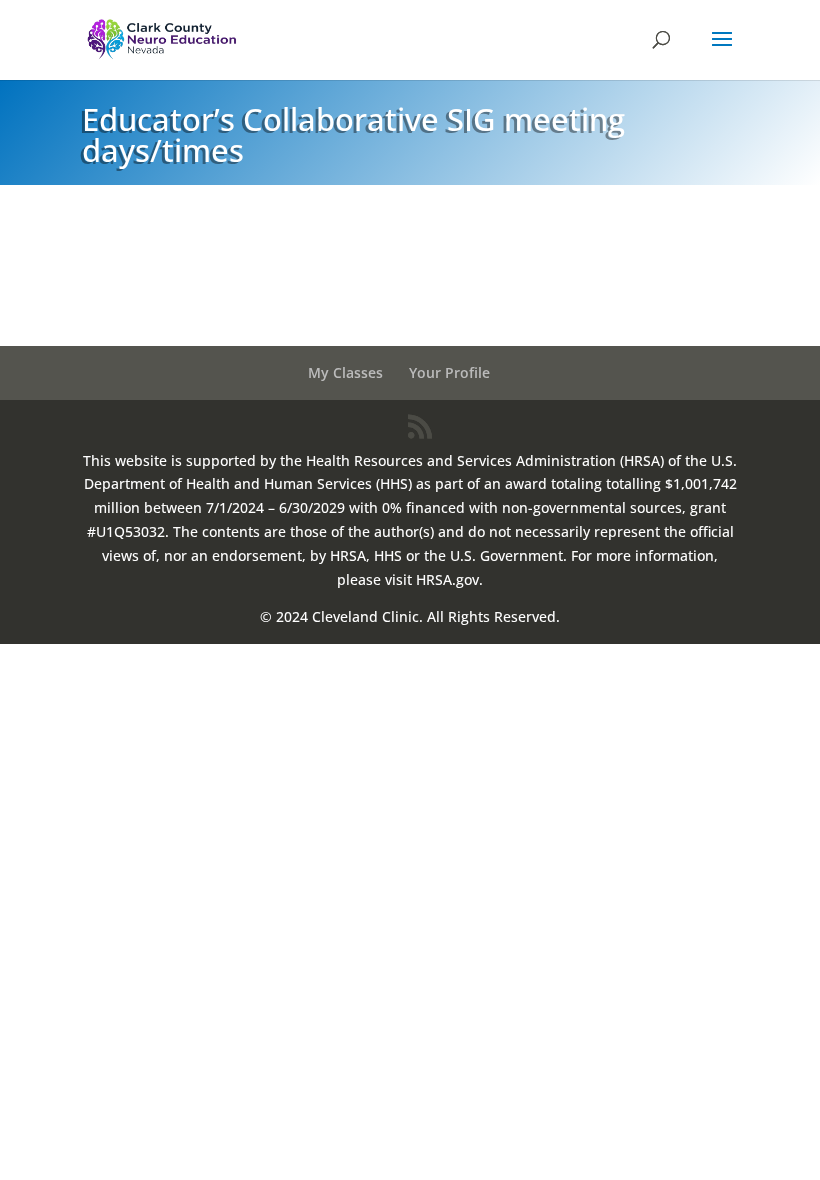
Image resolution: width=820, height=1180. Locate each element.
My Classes (345, 372)
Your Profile (449, 372)
